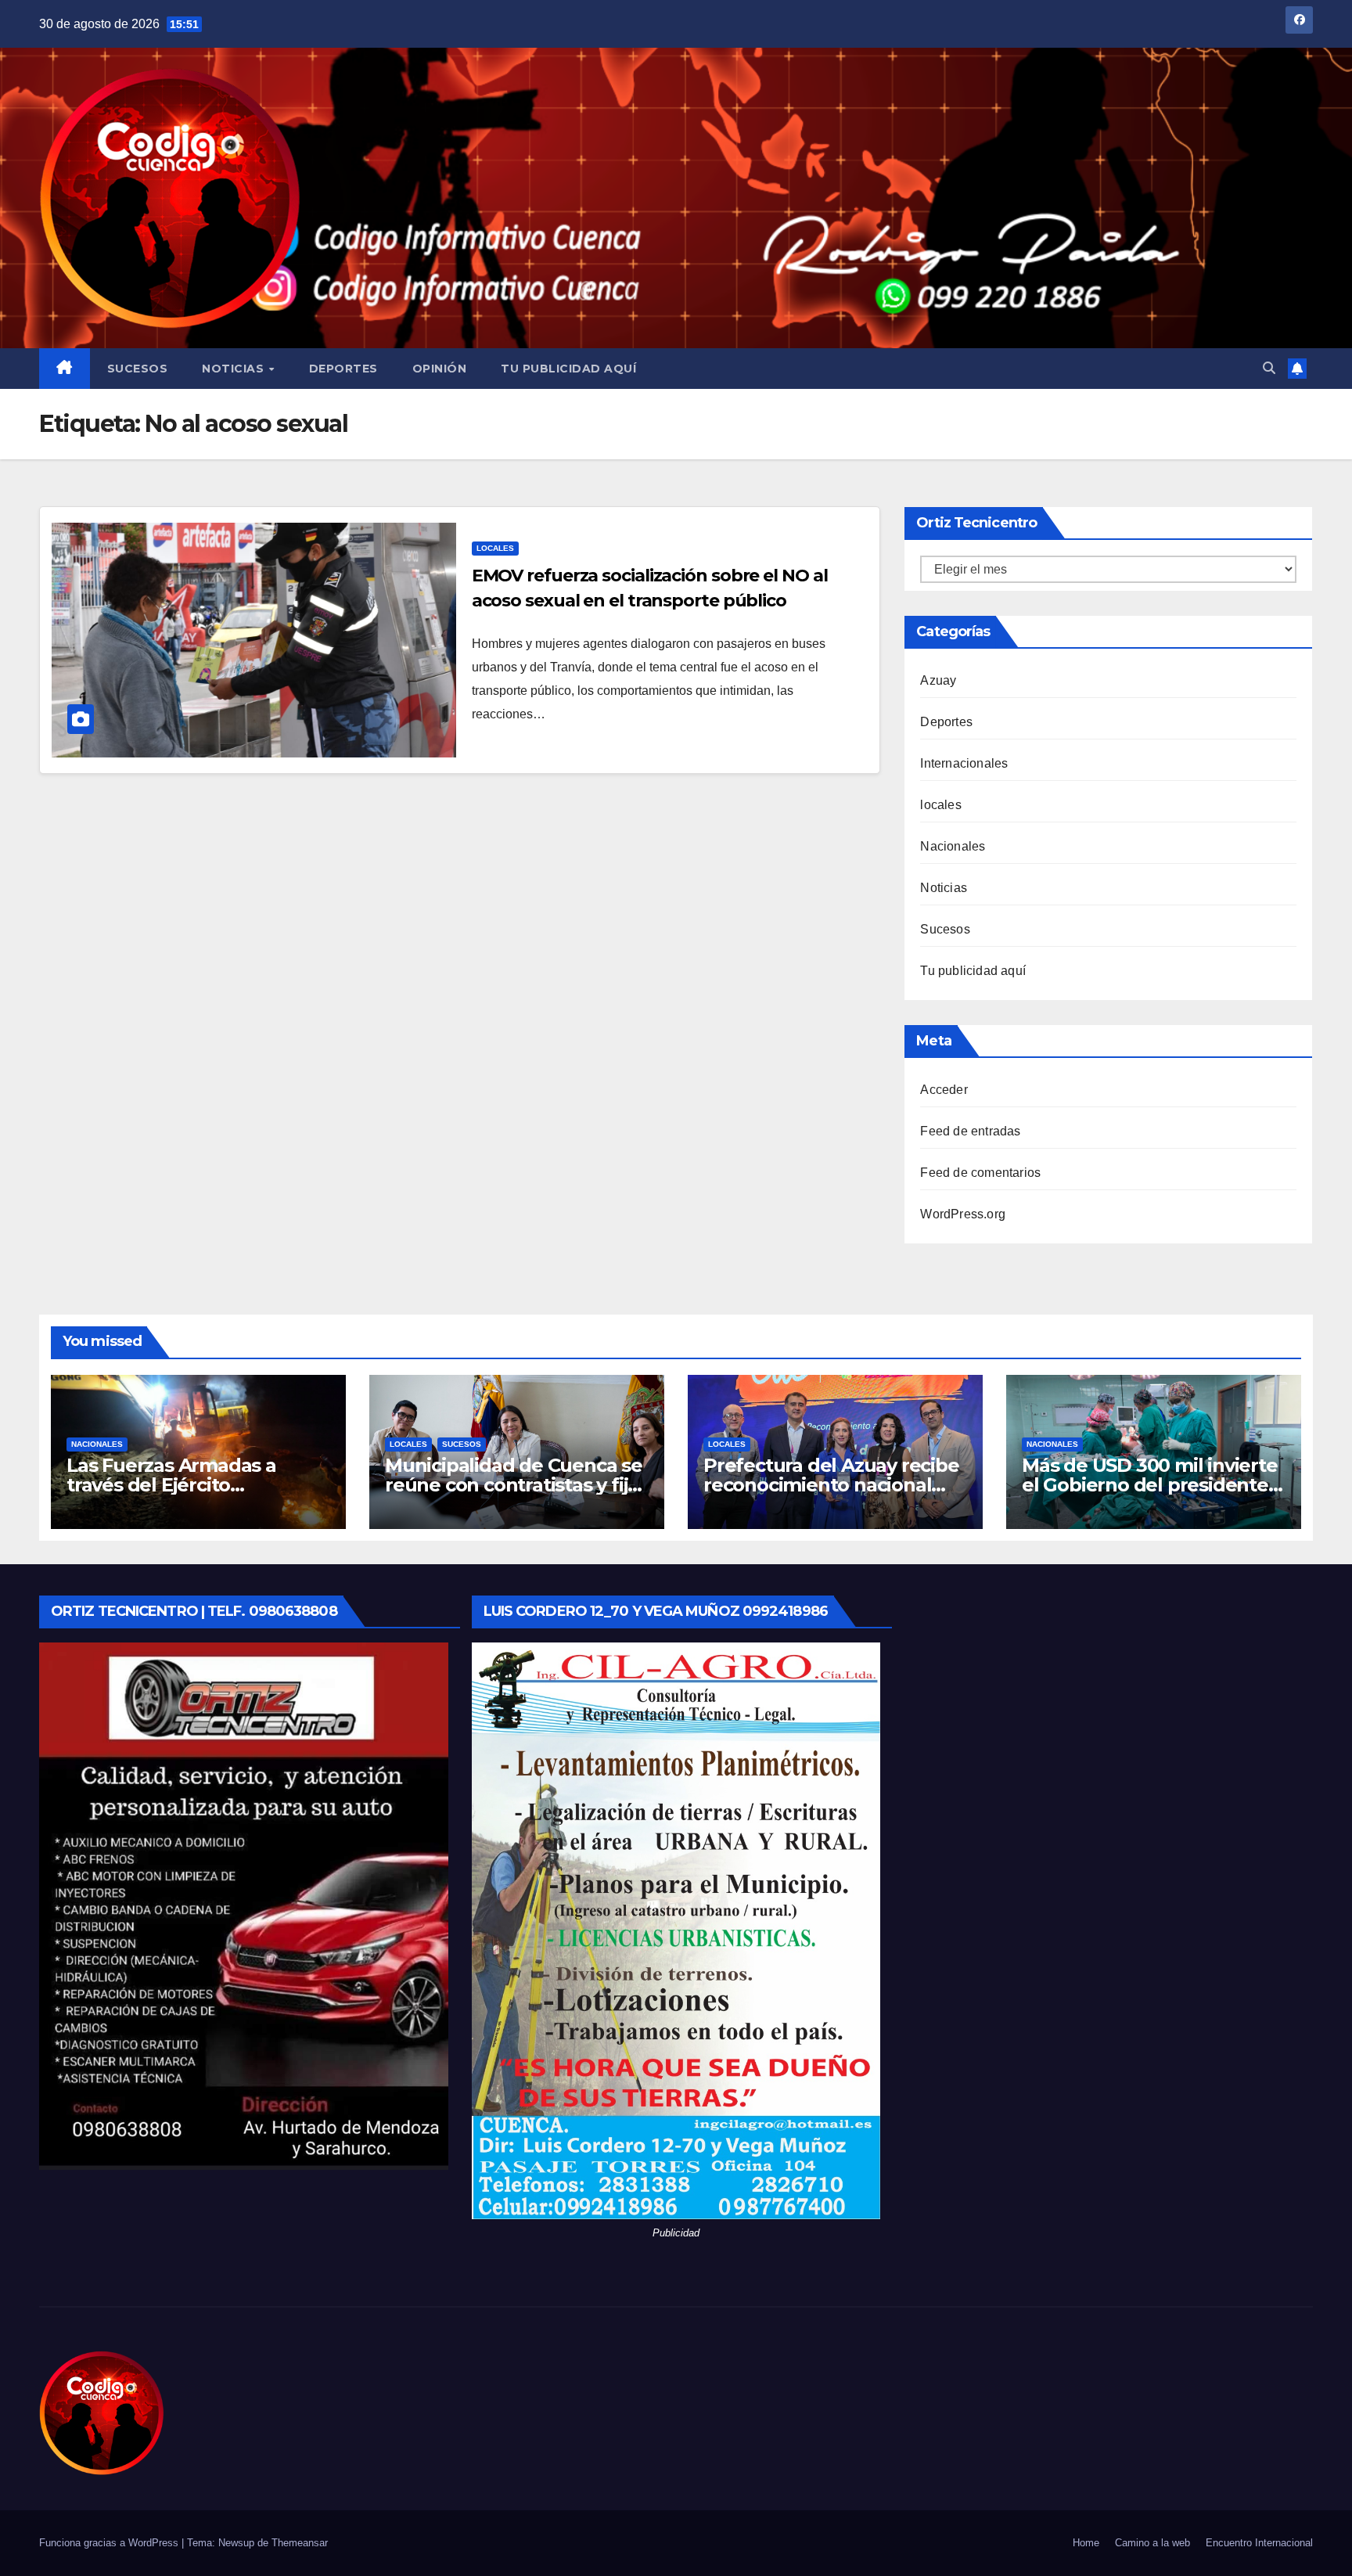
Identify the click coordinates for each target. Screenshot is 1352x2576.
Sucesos (138, 369)
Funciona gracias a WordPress (110, 2543)
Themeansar (300, 2543)
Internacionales (964, 763)
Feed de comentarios (980, 1173)
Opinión (440, 369)
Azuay (938, 680)
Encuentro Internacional (1259, 2543)
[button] (1269, 368)
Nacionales (953, 846)
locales (495, 548)
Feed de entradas (970, 1131)
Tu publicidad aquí (568, 369)
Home (1086, 2543)
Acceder (944, 1090)
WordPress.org (963, 1214)
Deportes (343, 369)
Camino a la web (1152, 2543)
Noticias (235, 369)
